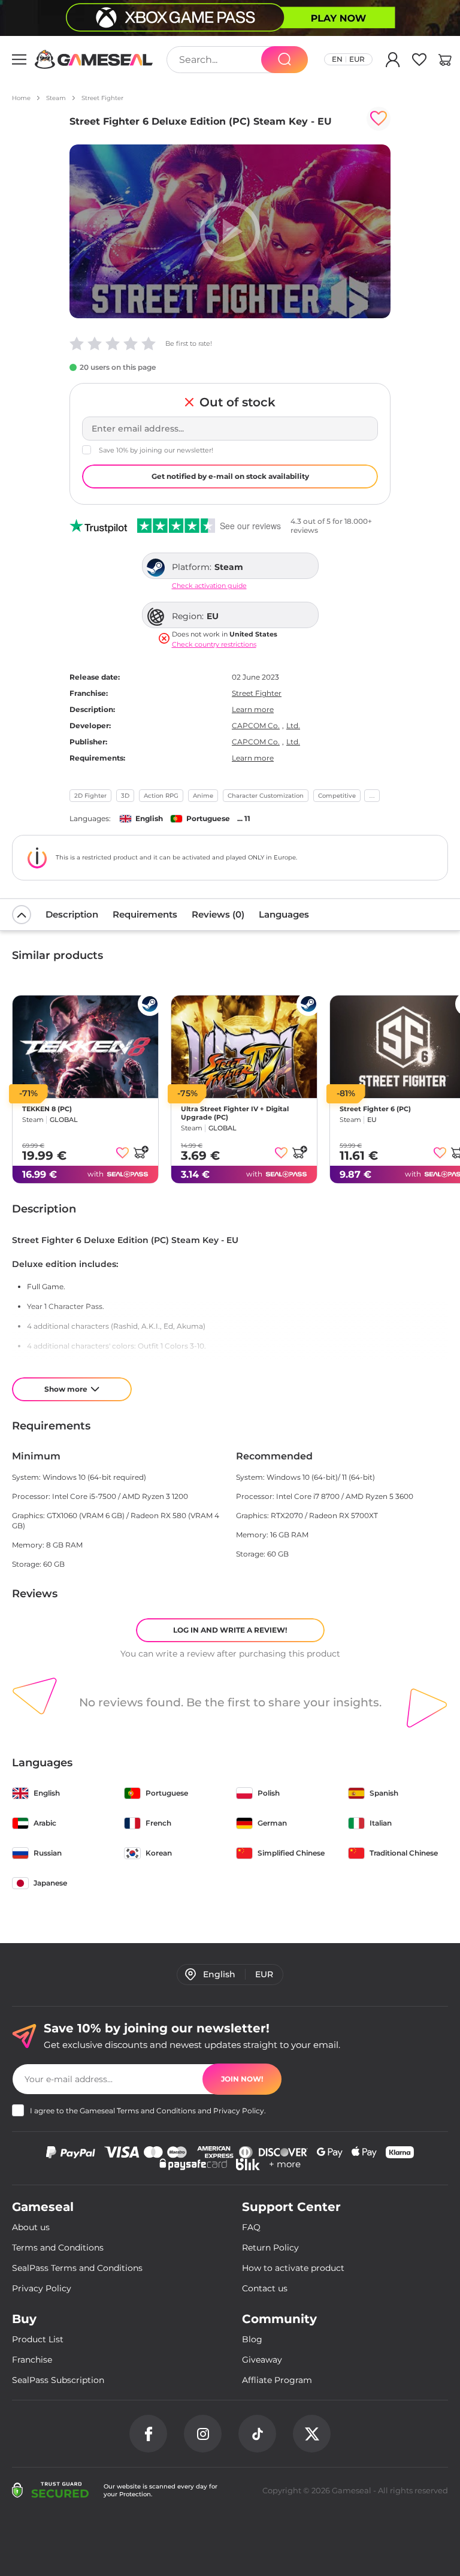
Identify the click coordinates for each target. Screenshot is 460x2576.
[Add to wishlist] (379, 119)
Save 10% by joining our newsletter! (156, 450)
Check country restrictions (214, 645)
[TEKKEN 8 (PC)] (85, 1047)
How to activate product (293, 2268)
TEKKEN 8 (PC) (47, 1109)
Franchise (32, 2360)
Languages (284, 914)
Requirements (145, 914)
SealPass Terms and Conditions (77, 2268)
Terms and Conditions (156, 2111)
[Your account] (393, 62)
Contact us (265, 2288)
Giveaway (262, 2360)
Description (72, 914)
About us (31, 2227)
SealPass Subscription (58, 2380)
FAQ (251, 2227)
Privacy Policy (239, 2111)
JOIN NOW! (242, 2079)
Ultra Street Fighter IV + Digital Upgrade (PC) (235, 1113)
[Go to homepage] (94, 59)
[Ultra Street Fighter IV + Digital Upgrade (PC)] (244, 1047)
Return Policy (270, 2248)
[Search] (285, 60)
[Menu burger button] (19, 59)
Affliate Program (277, 2380)
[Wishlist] (419, 62)
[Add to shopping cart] (141, 1152)
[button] (445, 62)
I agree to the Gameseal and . (148, 2111)
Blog (252, 2339)
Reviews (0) (218, 914)
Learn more (253, 709)
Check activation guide (209, 586)
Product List (38, 2339)
